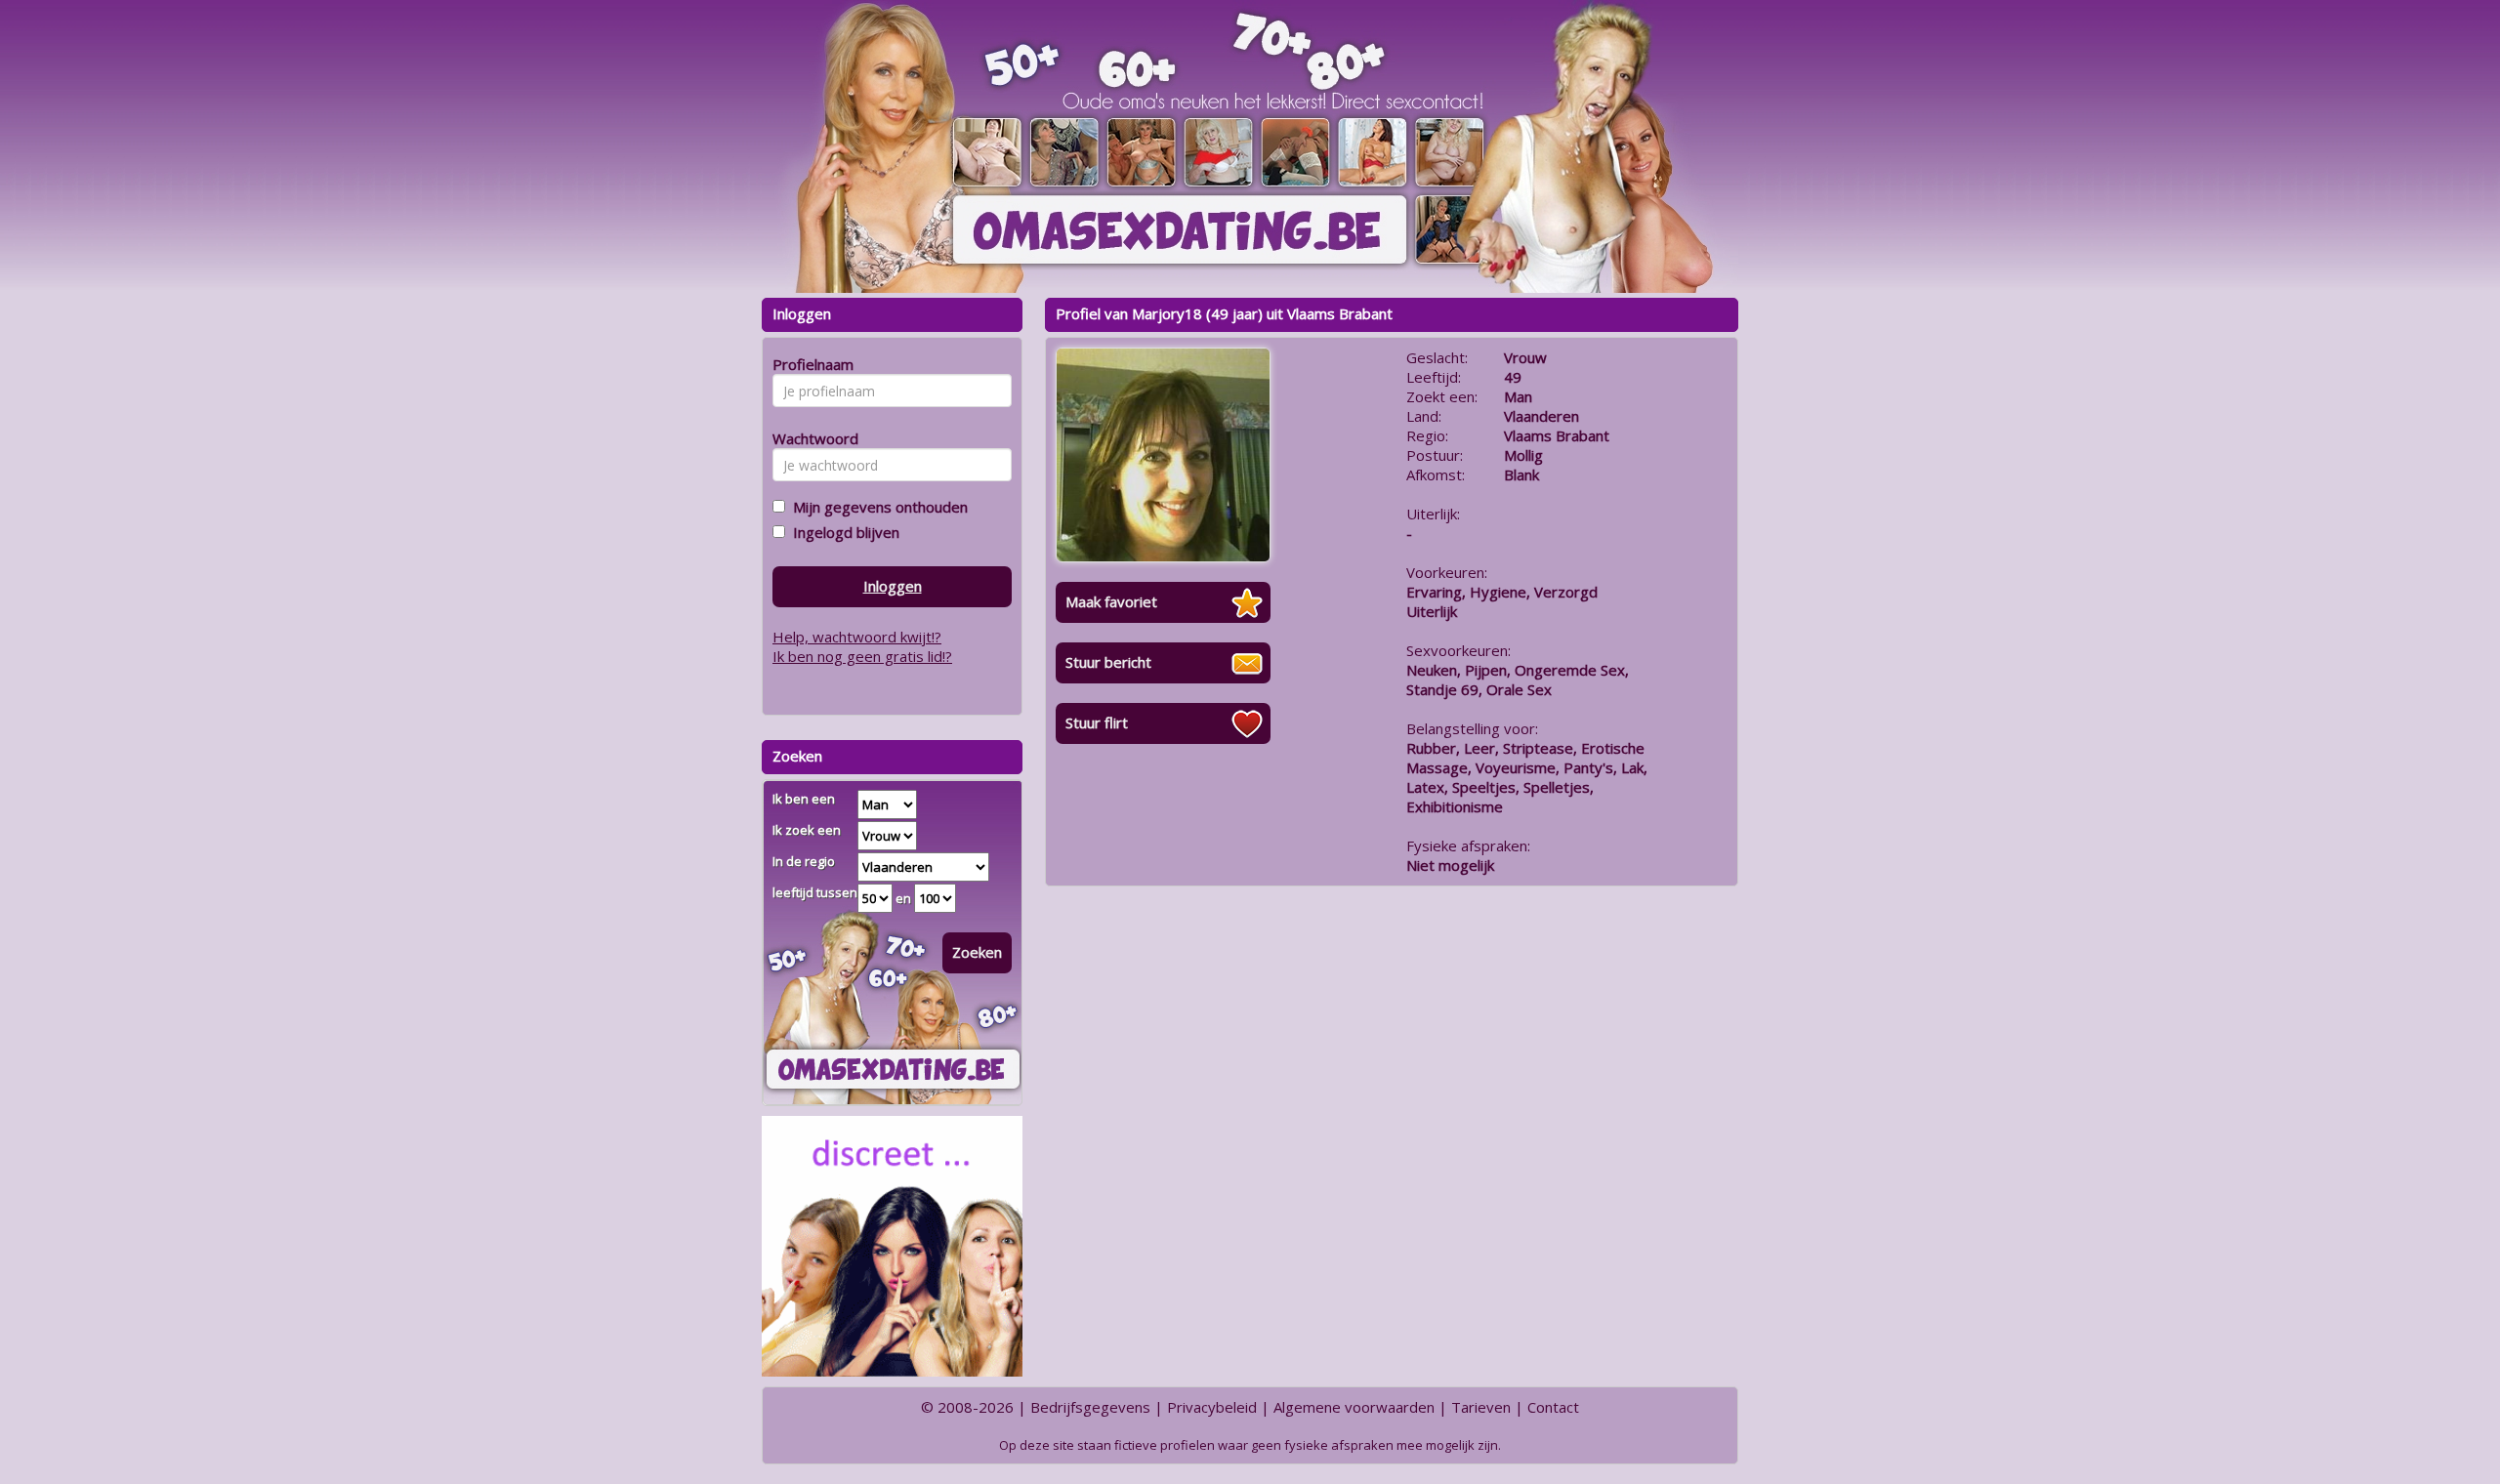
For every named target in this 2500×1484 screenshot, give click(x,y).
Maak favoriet (1111, 601)
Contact (1553, 1407)
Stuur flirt (1097, 722)
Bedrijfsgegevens (1090, 1407)
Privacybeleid (1212, 1407)
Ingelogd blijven (842, 532)
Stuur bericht (1108, 662)
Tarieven (1481, 1407)
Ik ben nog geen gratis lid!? (862, 656)
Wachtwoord (810, 438)
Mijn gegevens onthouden (876, 507)
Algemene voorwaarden (1354, 1407)
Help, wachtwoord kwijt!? (857, 637)
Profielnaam (810, 364)
